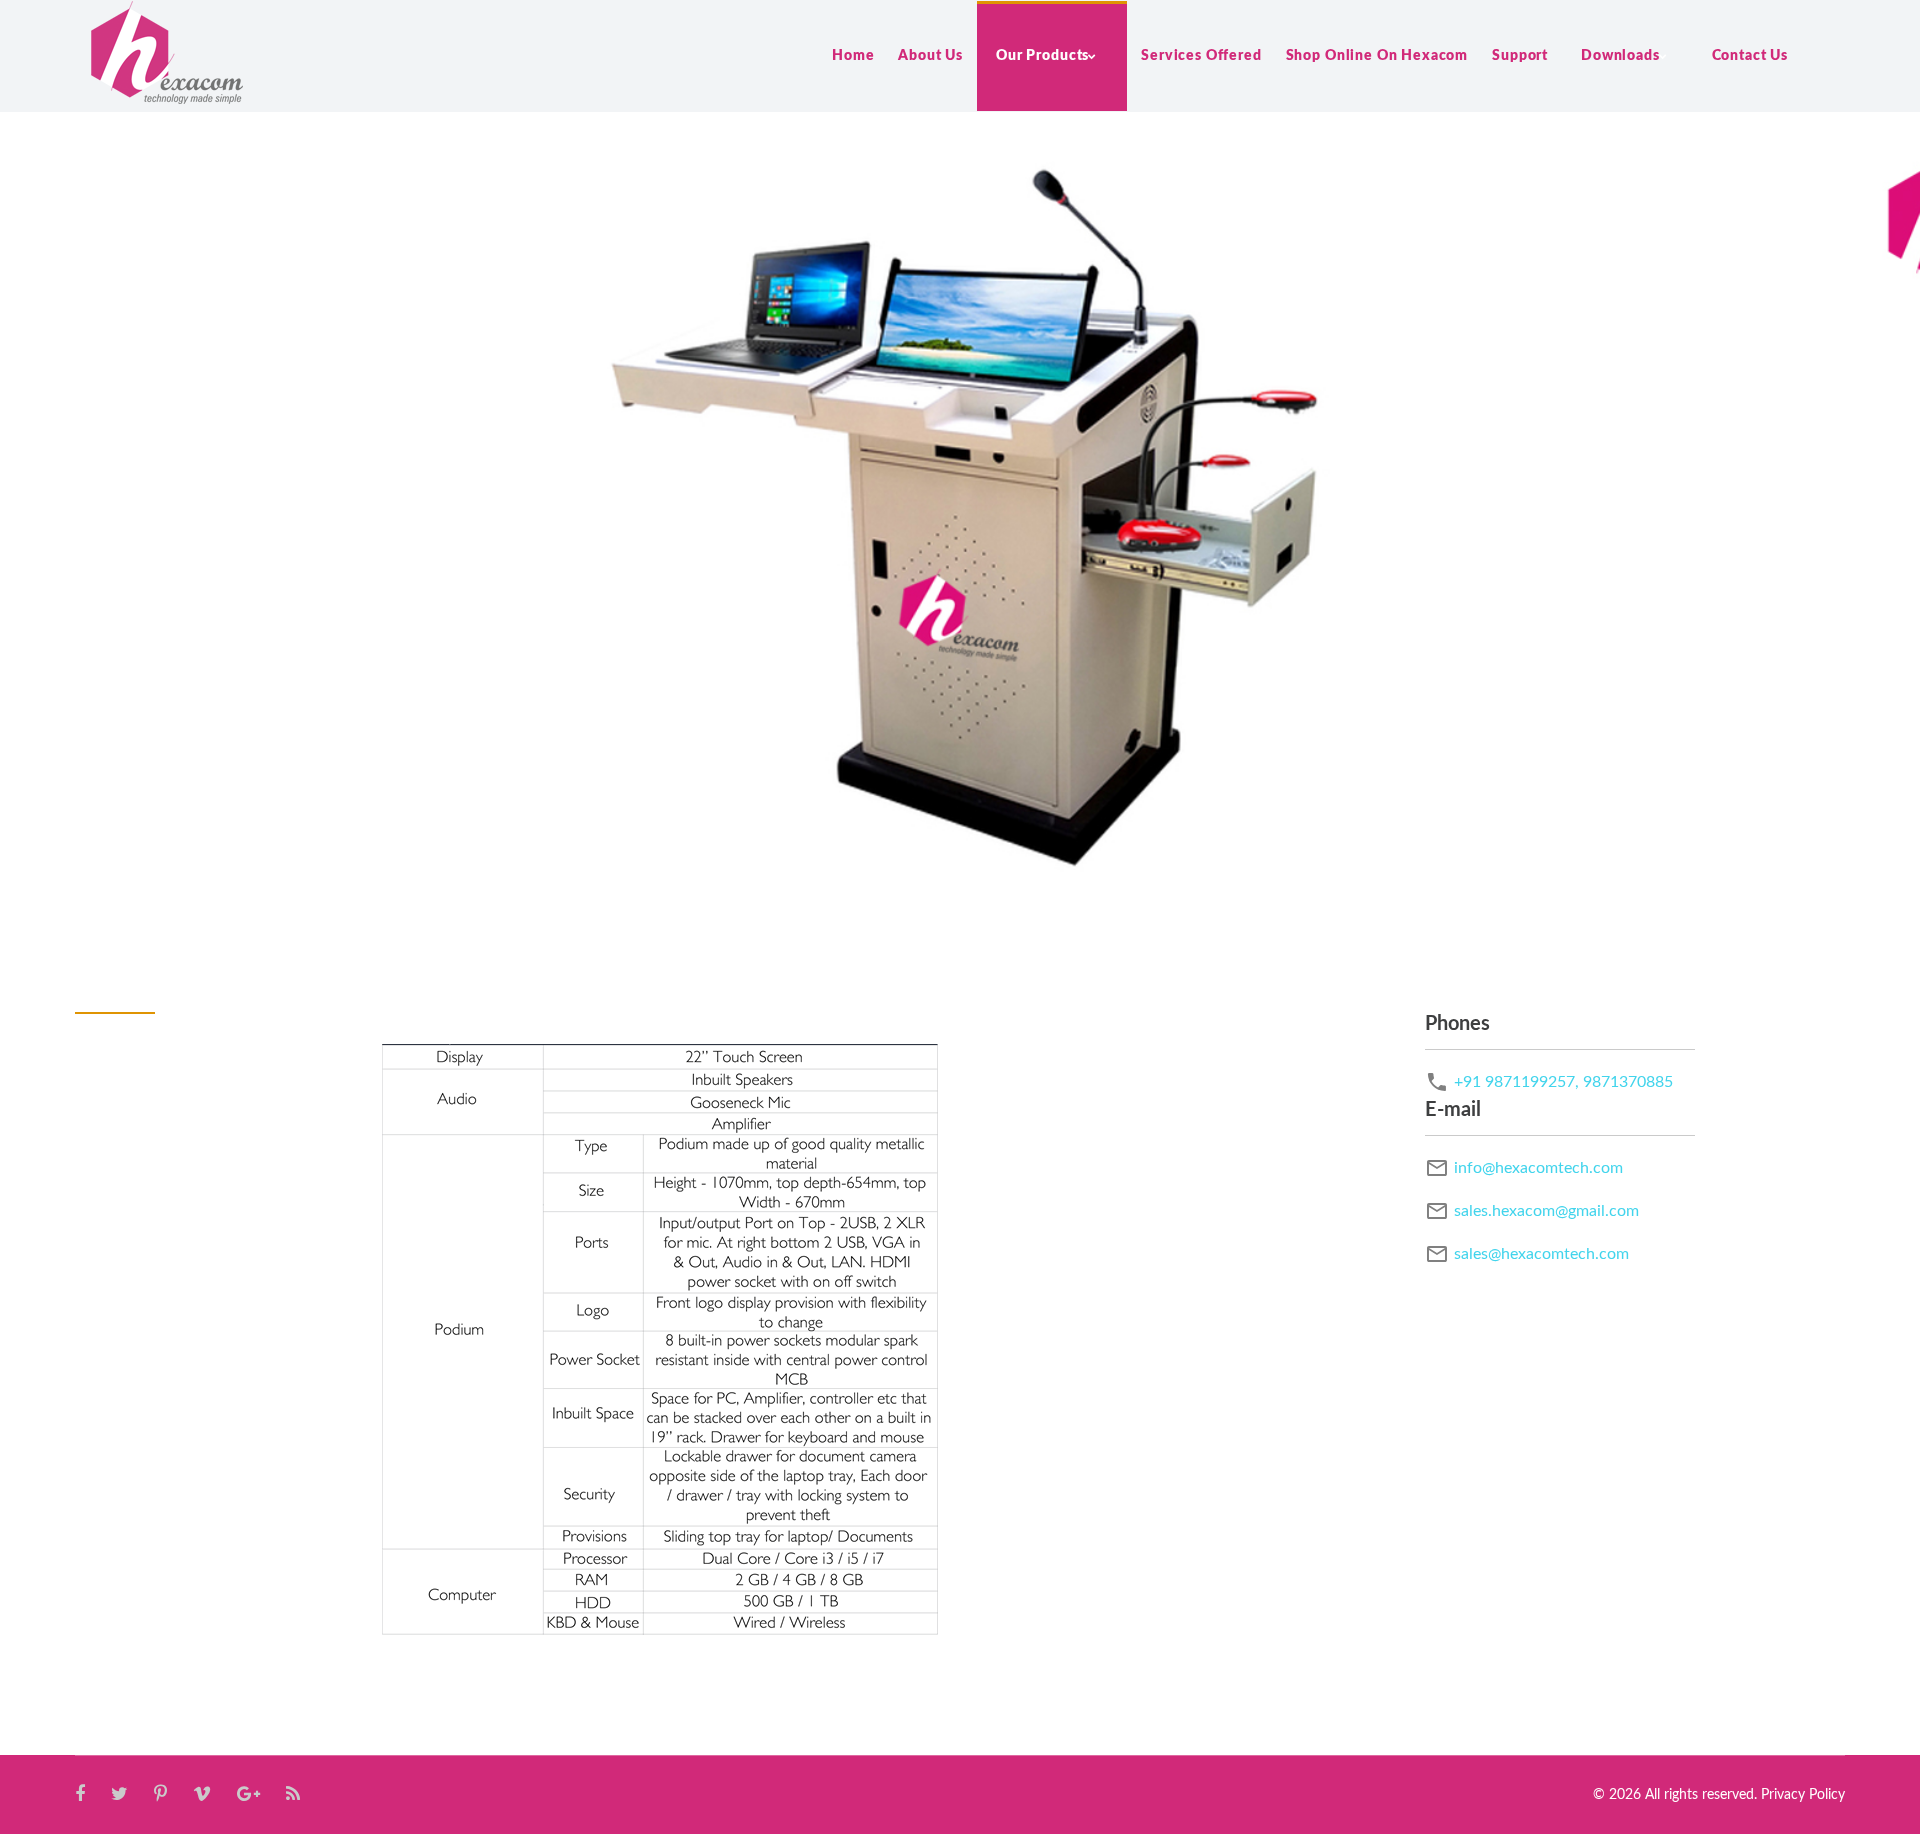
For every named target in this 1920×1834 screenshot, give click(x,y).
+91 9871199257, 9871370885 (1563, 1082)
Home (853, 56)
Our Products (1042, 56)
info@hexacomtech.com (1538, 1168)
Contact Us (1750, 56)
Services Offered (1201, 56)
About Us (930, 56)
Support (1520, 56)
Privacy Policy (1803, 1795)
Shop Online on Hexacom (1377, 56)
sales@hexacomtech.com (1541, 1254)
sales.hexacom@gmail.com (1546, 1211)
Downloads (1620, 56)
